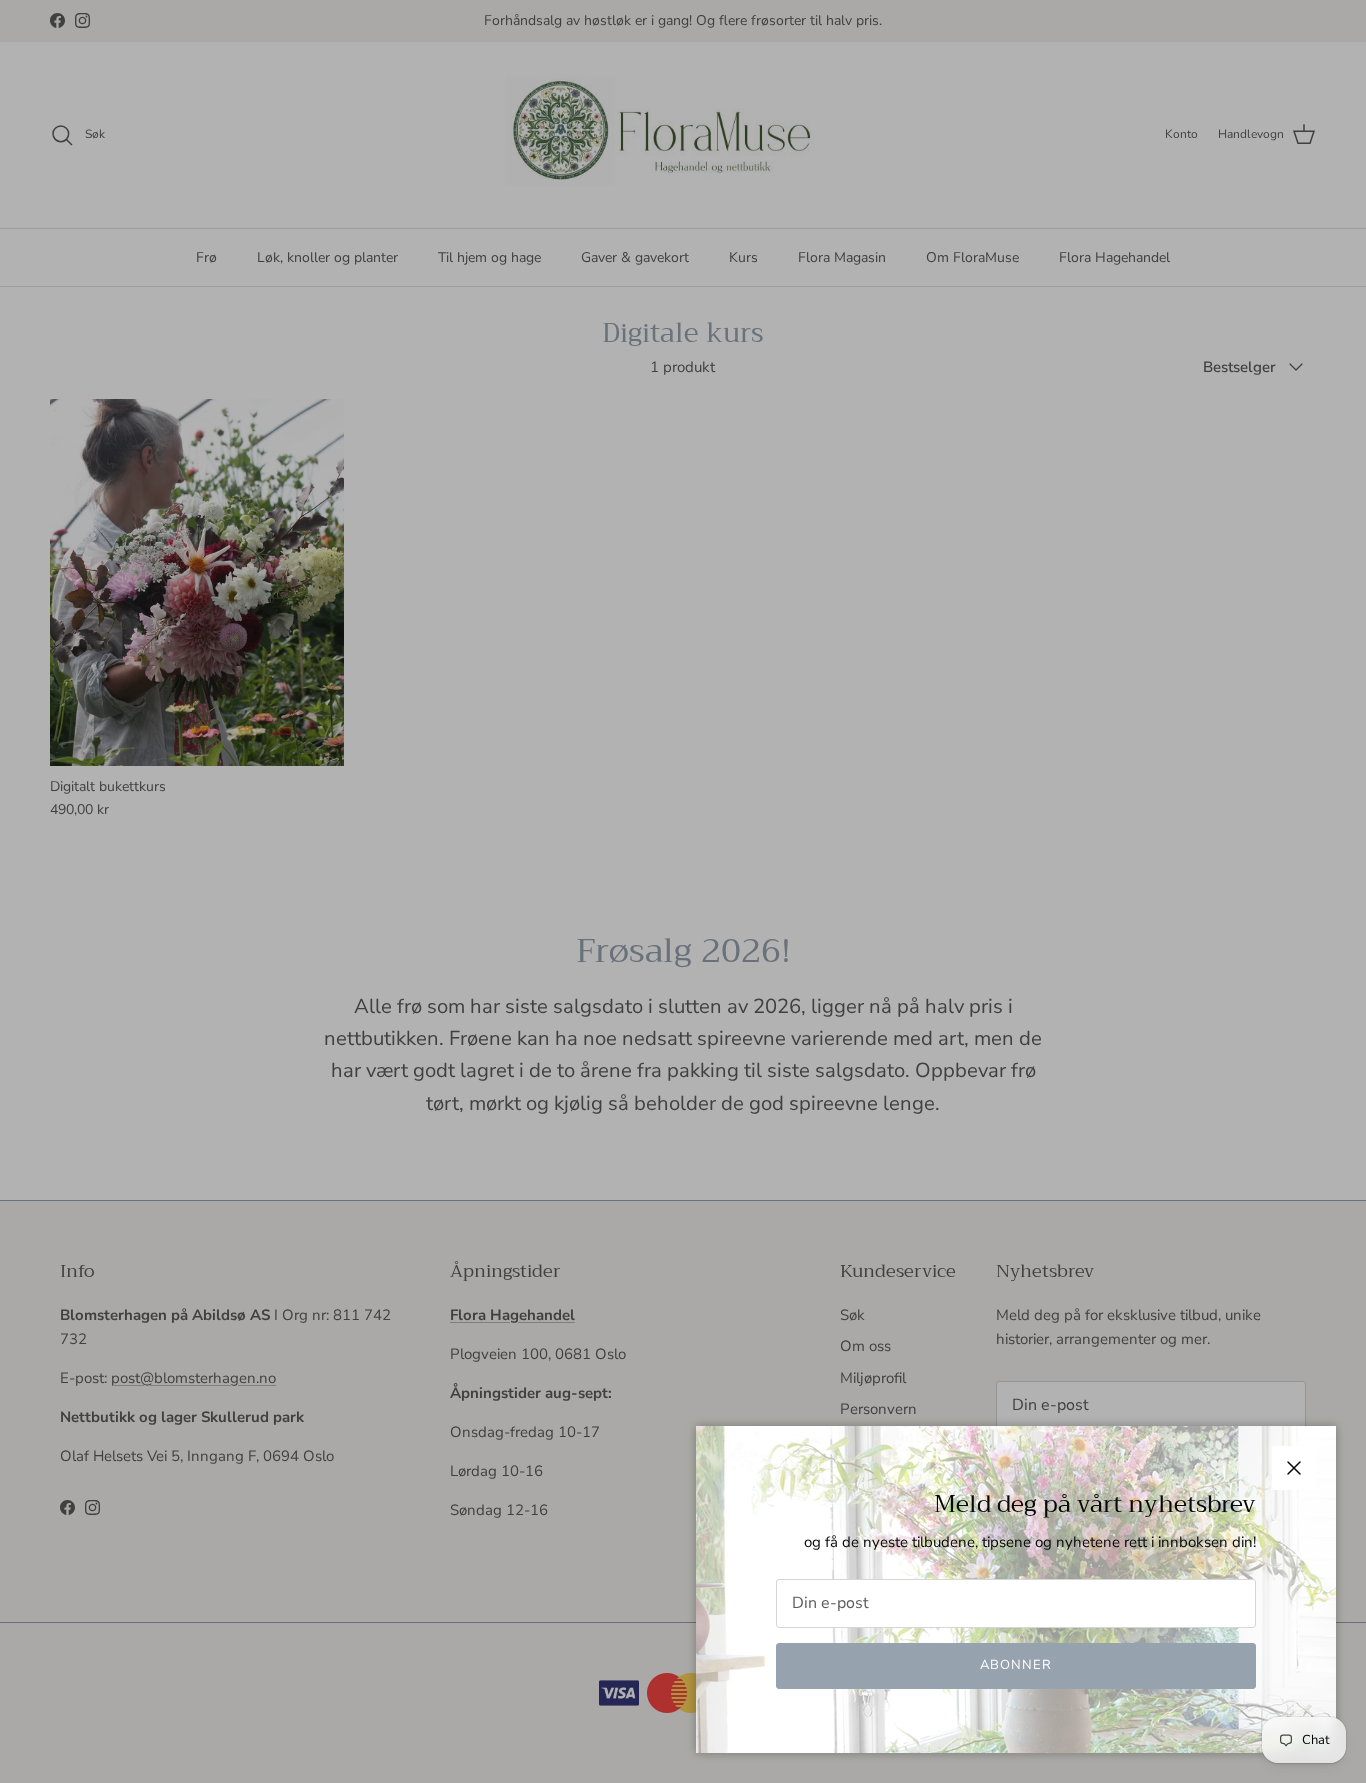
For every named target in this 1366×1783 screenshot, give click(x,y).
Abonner (1016, 1665)
